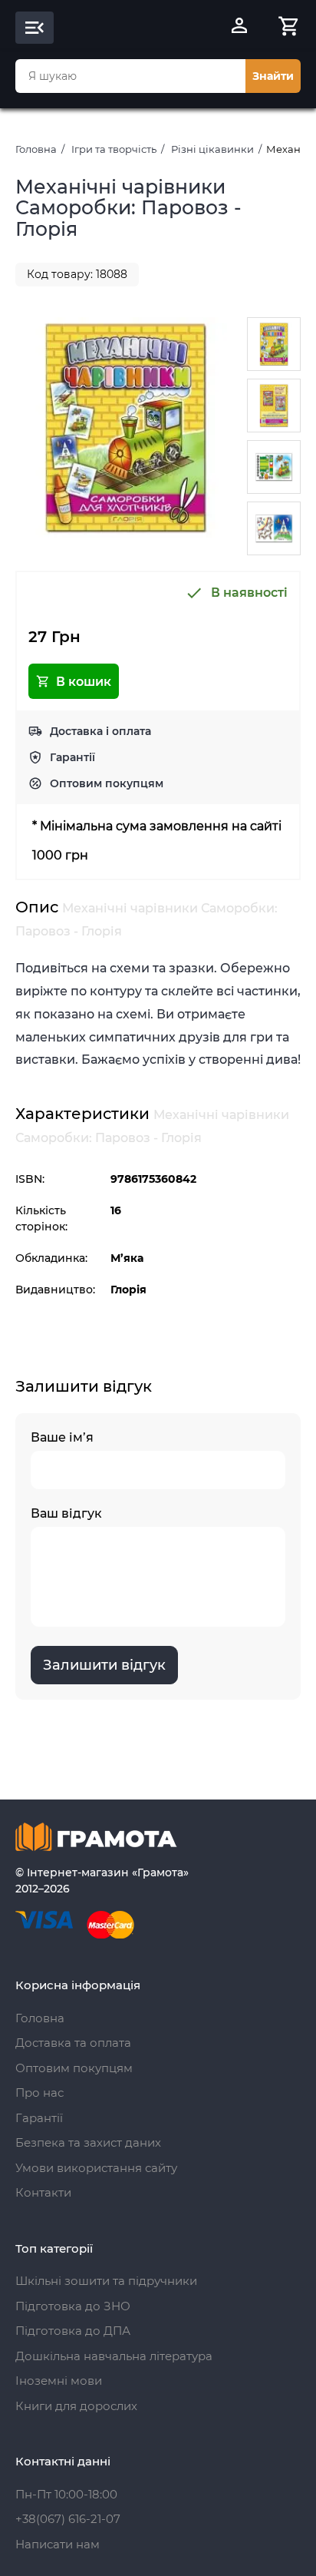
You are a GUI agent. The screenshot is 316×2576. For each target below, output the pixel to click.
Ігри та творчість (114, 149)
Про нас (39, 2093)
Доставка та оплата (73, 2043)
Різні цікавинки (212, 149)
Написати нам (58, 2544)
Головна (36, 149)
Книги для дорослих (76, 2406)
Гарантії (72, 757)
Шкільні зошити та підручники (106, 2281)
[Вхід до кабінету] (239, 28)
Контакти (43, 2192)
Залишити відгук (104, 1665)
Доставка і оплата (100, 731)
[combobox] (130, 76)
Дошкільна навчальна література (114, 2356)
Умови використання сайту (96, 2168)
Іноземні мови (59, 2381)
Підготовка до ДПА (73, 2331)
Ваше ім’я (62, 1437)
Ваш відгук (66, 1513)
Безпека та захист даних (88, 2142)
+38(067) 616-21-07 (68, 2519)
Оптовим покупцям (107, 783)
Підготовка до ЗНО (73, 2306)
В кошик (84, 682)
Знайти (273, 76)
